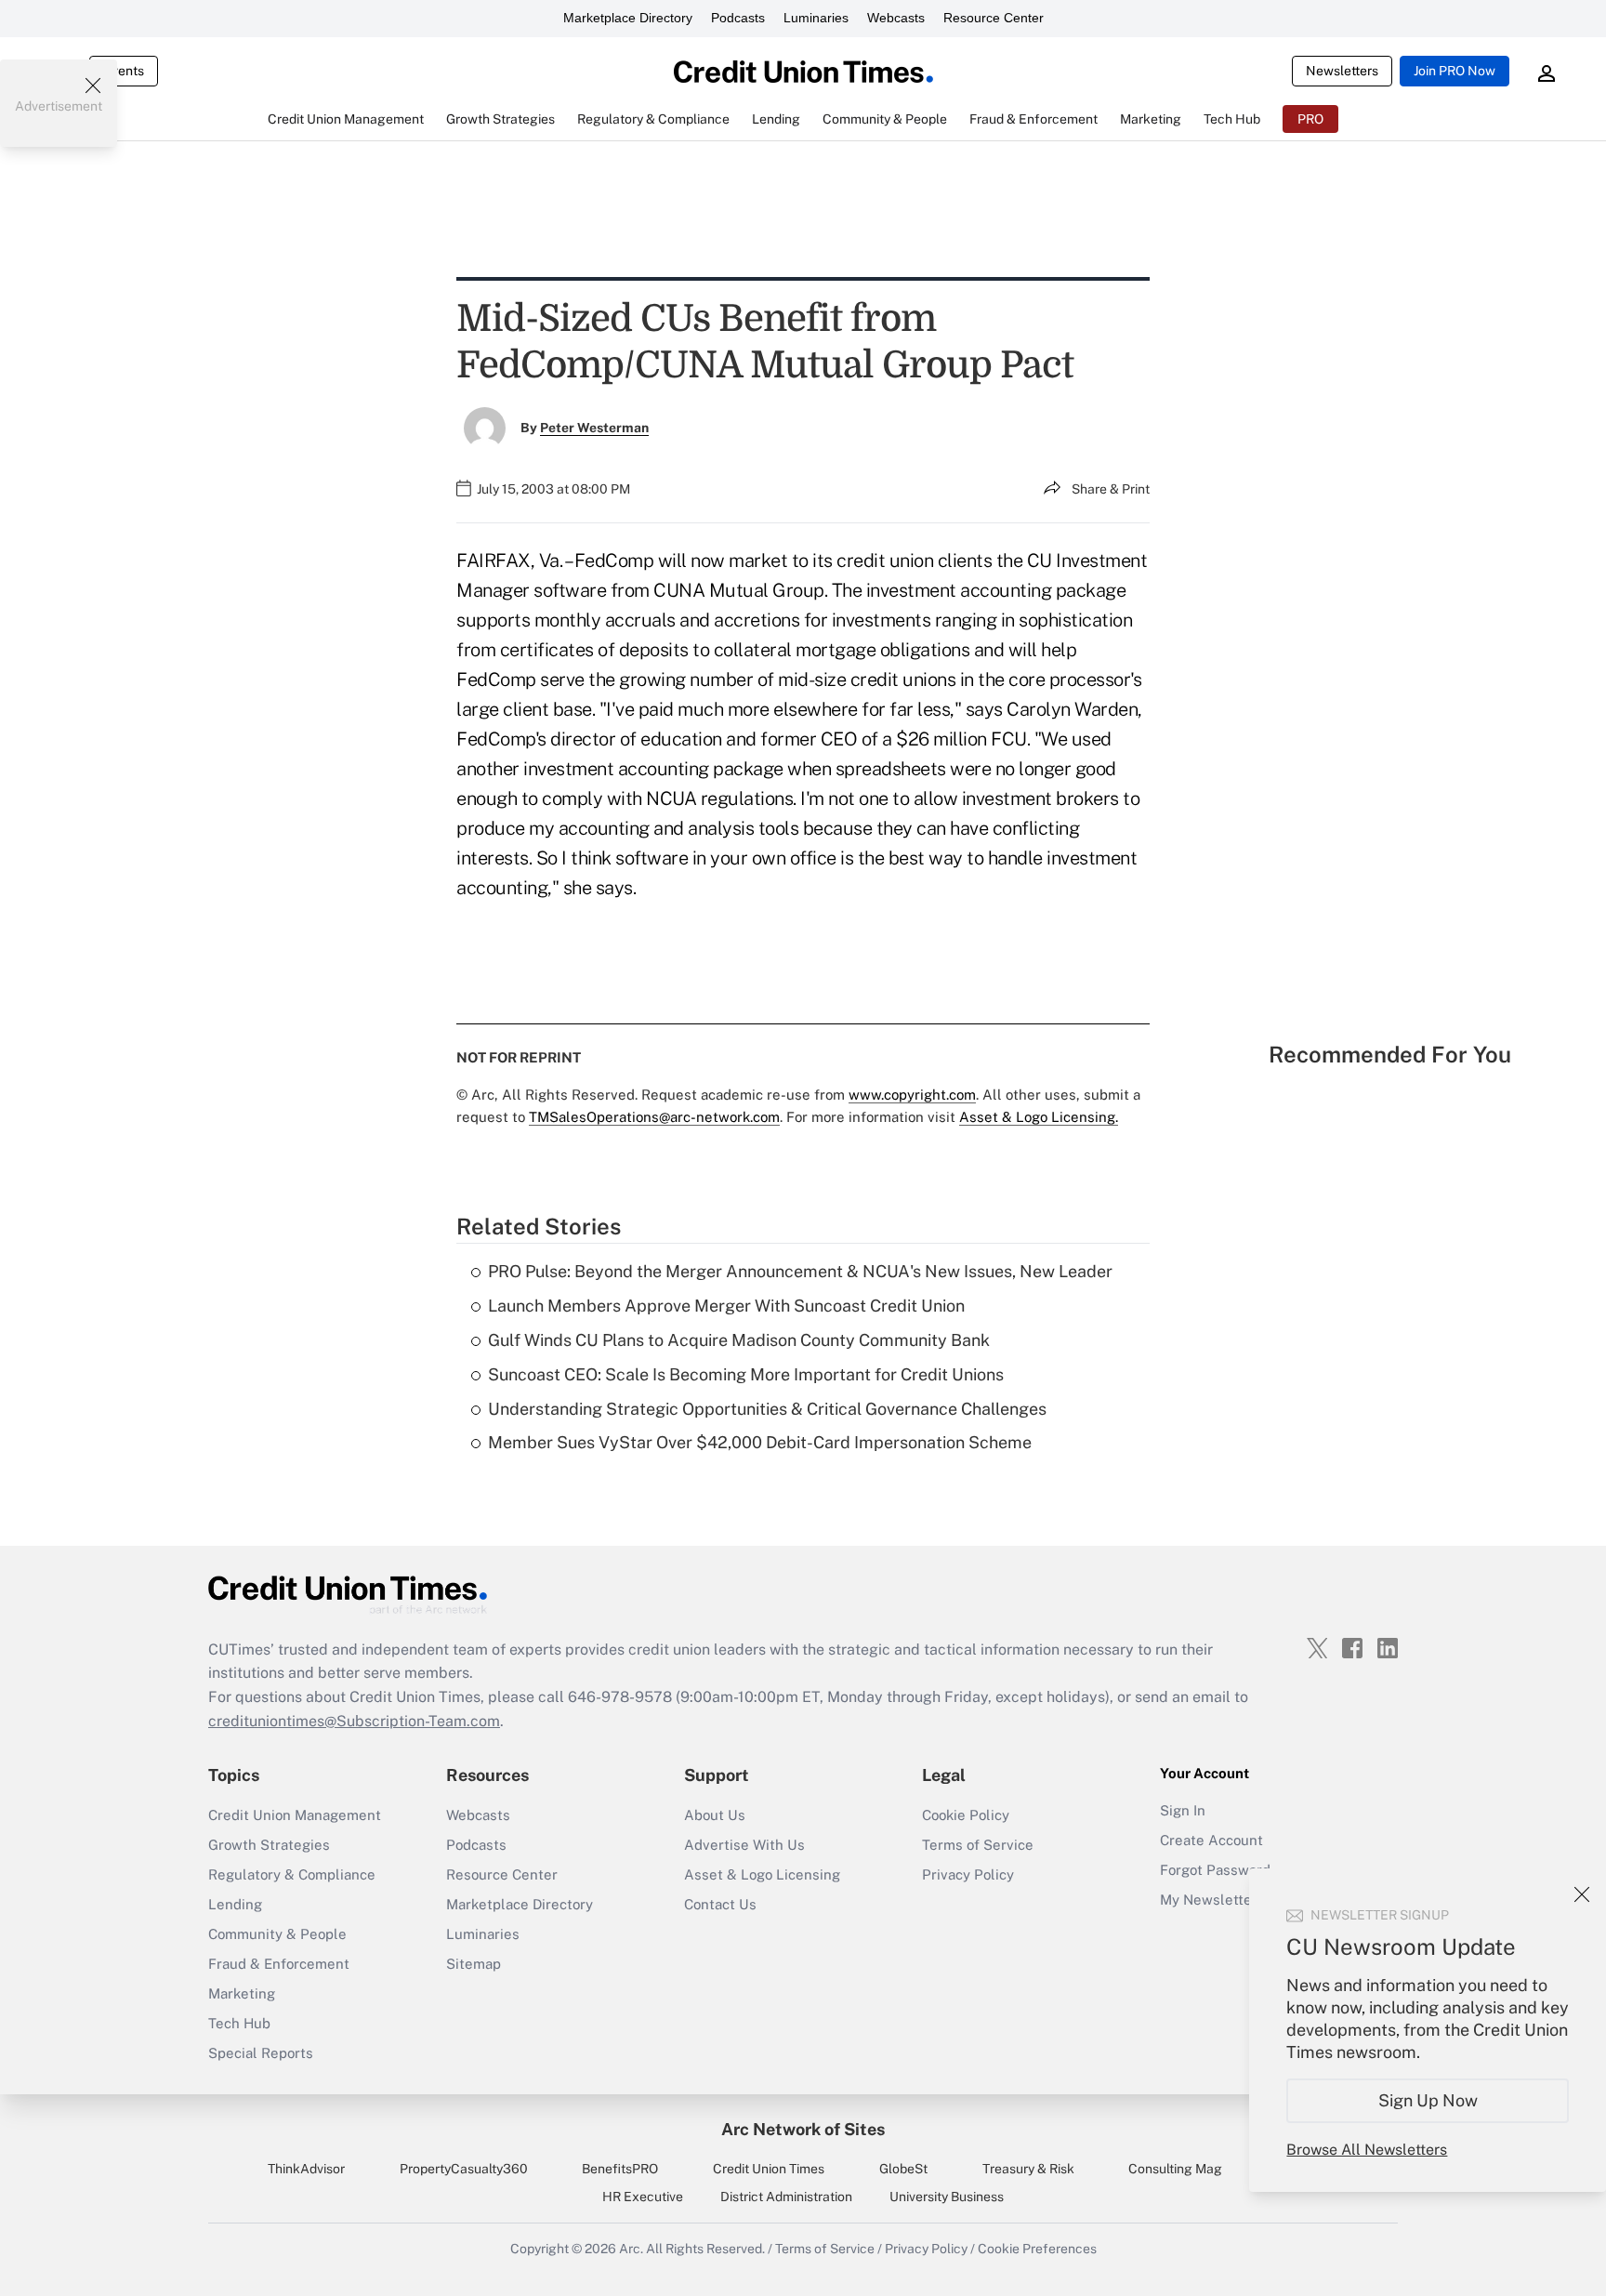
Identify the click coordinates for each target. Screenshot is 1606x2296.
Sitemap (474, 1964)
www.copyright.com (912, 1095)
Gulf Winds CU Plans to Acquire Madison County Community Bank (739, 1340)
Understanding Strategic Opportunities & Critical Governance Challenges (767, 1409)
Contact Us (720, 1904)
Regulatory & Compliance (292, 1874)
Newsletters (1342, 71)
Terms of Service (978, 1845)
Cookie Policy (966, 1815)
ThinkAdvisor (306, 2169)
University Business (947, 2197)
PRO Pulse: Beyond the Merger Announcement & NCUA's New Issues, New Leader (800, 1271)
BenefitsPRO (620, 2169)
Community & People (277, 1934)
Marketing (242, 1993)
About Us (715, 1815)
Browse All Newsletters (1367, 2150)
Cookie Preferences (1037, 2249)
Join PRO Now (1455, 71)
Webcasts (896, 18)
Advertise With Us (744, 1845)
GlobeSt (903, 2169)
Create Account (1211, 1840)
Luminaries (816, 18)
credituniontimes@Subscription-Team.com (354, 1721)
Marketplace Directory (628, 18)
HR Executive (643, 2197)
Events (124, 71)
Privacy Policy (968, 1874)
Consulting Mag (1175, 2169)
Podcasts (738, 18)
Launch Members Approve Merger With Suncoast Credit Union (726, 1306)
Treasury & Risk (1028, 2169)
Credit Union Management (295, 1815)
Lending (235, 1904)
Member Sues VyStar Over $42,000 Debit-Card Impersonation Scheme (760, 1442)
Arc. (631, 2249)
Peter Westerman (594, 428)
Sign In (1183, 1810)
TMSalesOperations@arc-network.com (654, 1117)
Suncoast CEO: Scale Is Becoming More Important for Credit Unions (746, 1374)
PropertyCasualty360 (464, 2169)
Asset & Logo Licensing (762, 1874)
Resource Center (994, 18)
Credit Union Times (769, 2169)
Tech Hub (239, 2023)
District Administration (786, 2197)
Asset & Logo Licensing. (1039, 1117)
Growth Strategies (269, 1845)
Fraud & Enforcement (279, 1964)
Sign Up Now (1428, 2100)
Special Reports (261, 2053)
